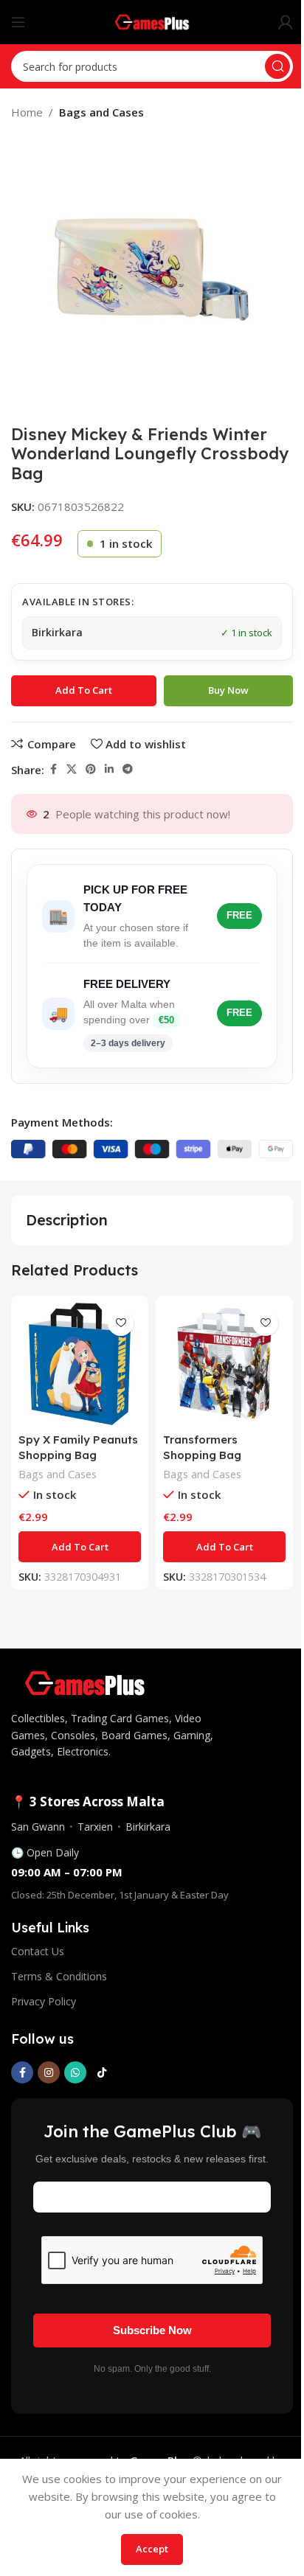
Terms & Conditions (59, 1976)
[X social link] (72, 769)
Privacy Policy (44, 2001)
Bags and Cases (101, 112)
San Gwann (38, 1827)
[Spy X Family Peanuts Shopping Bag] (80, 1364)
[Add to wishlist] (121, 1323)
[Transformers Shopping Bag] (224, 1364)
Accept (152, 2549)
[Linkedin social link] (109, 769)
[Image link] (85, 1682)
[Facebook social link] (53, 769)
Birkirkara (148, 1827)
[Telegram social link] (128, 769)
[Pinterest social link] (91, 769)
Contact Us (38, 1951)
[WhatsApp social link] (75, 2072)
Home (27, 112)
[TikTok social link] (102, 2072)
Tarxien (95, 1827)
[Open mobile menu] (18, 22)
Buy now (228, 690)
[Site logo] (152, 21)
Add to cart (84, 690)
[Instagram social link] (49, 2072)
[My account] (286, 22)
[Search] (277, 66)
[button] (80, 1547)
